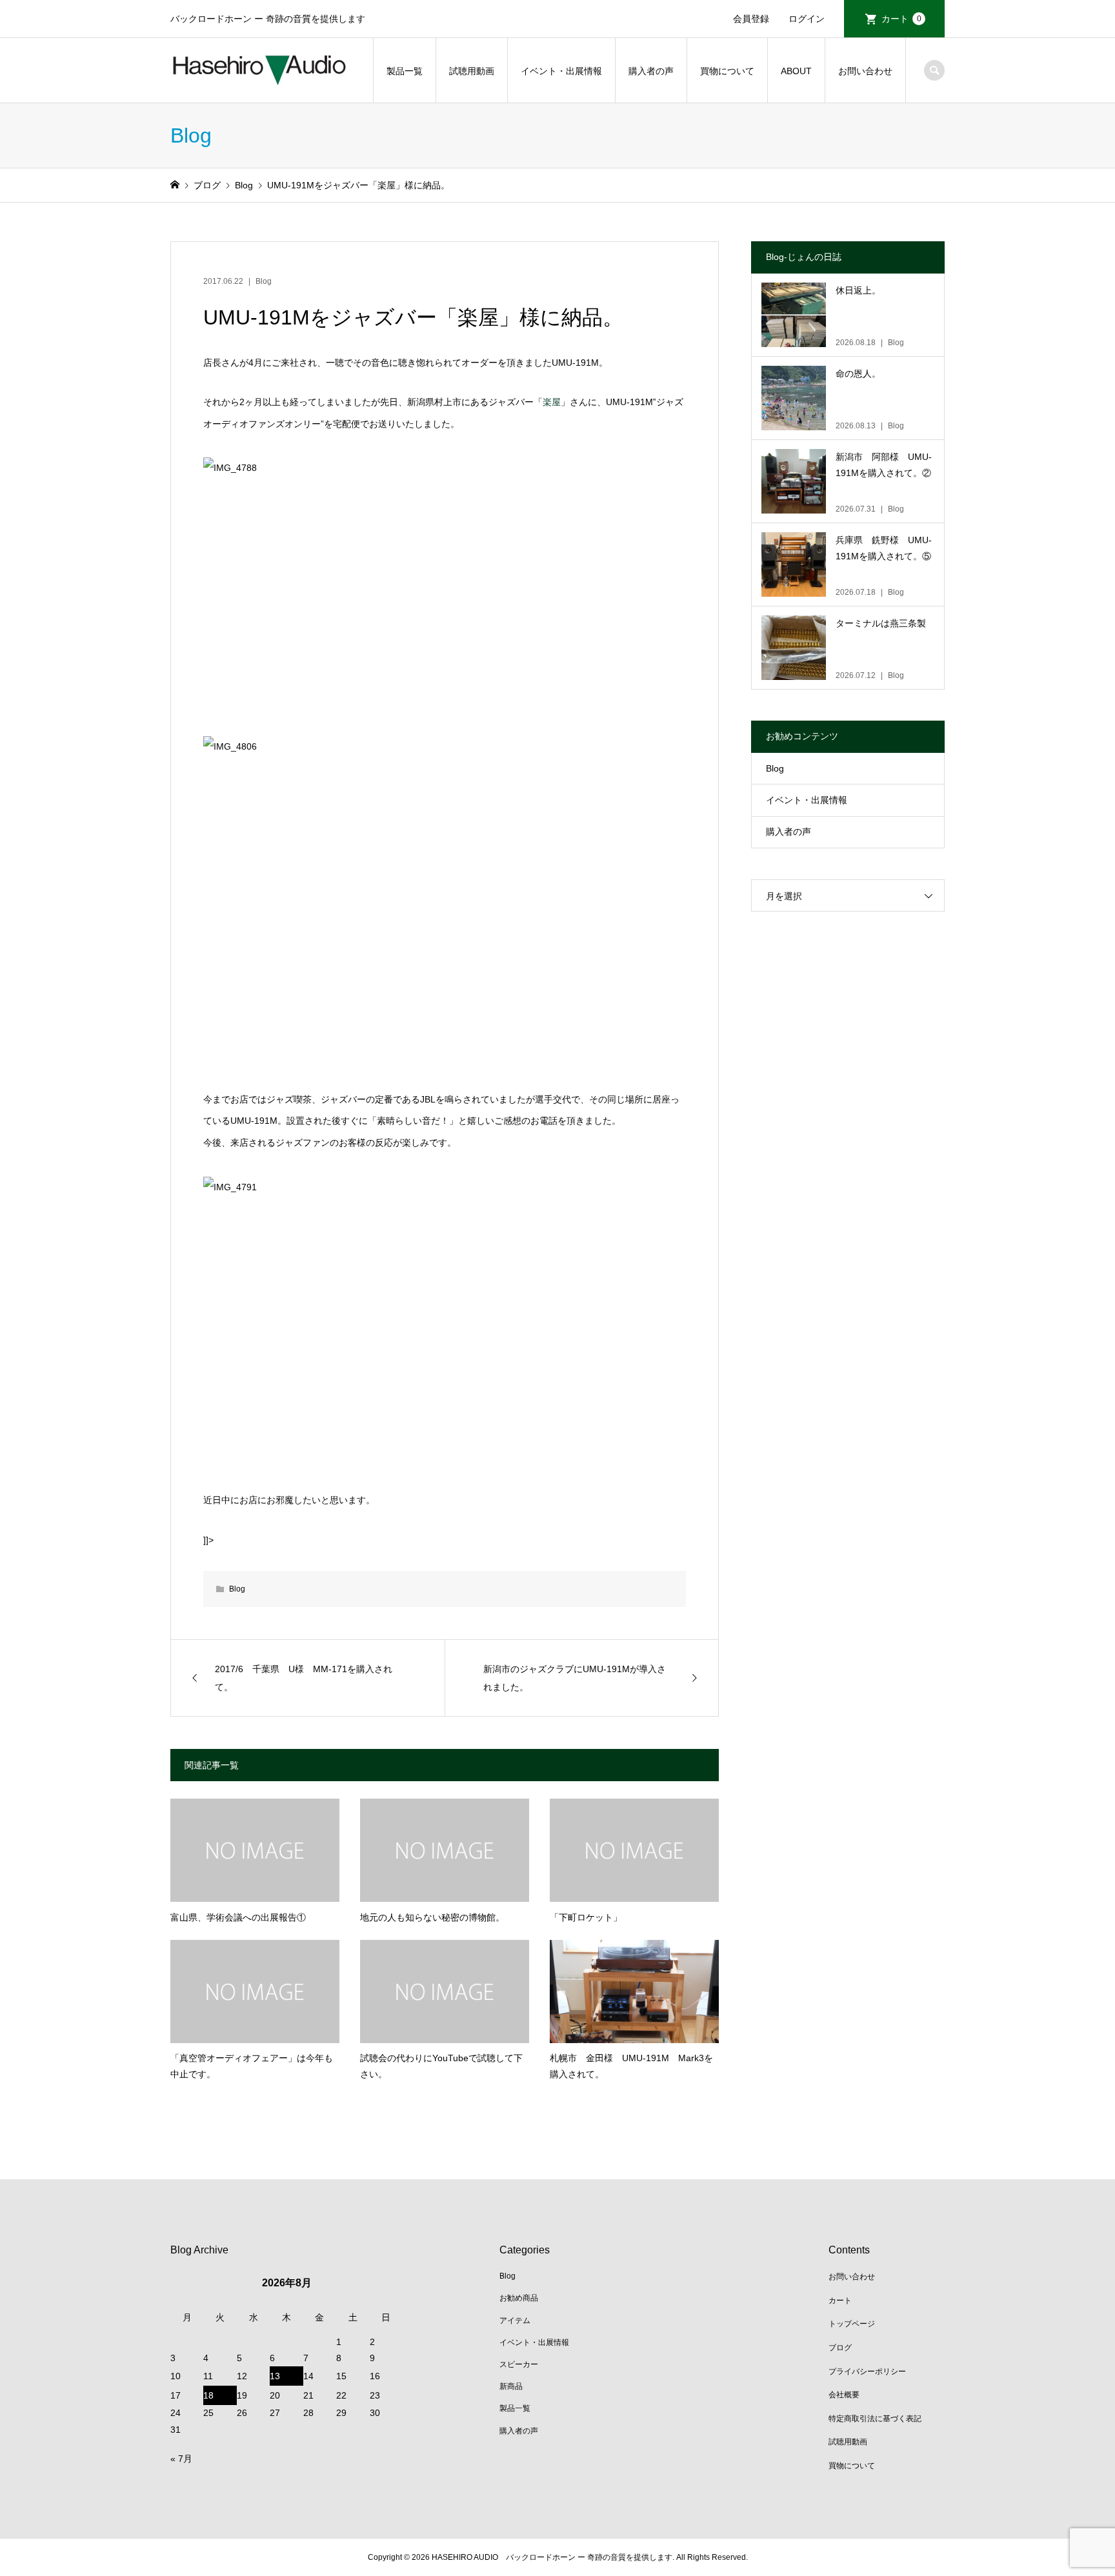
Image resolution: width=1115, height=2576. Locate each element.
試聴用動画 (472, 71)
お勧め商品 (519, 2298)
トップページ (852, 2324)
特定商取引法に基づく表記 (875, 2419)
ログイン (807, 19)
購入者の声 (651, 71)
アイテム (515, 2321)
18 (208, 2395)
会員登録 (751, 19)
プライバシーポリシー (867, 2371)
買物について (727, 71)
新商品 (511, 2386)
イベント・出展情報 (561, 71)
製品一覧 (405, 71)
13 (275, 2376)
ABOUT (796, 71)
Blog (264, 281)
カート (901, 19)
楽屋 (552, 402)
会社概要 (844, 2395)
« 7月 (181, 2459)
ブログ (840, 2348)
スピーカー (519, 2364)
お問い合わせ (865, 71)
